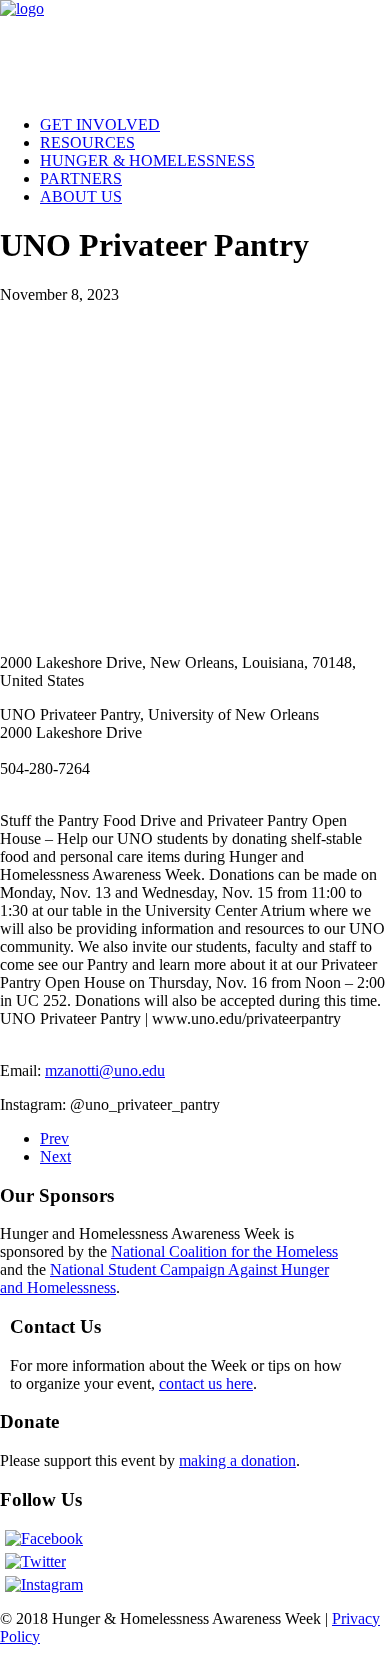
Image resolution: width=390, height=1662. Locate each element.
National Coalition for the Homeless (224, 1251)
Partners (81, 178)
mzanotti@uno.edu (105, 1070)
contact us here (206, 1383)
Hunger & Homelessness (147, 160)
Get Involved (100, 124)
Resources (87, 142)
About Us (81, 196)
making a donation (237, 1460)
